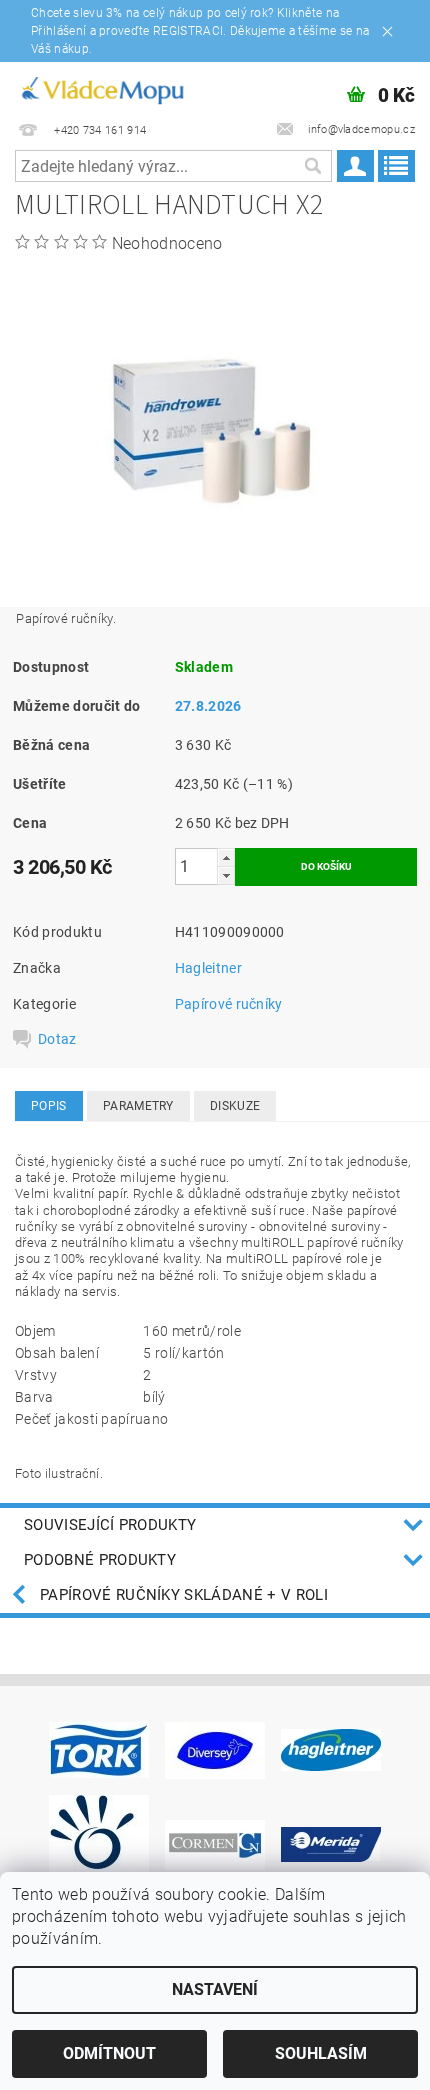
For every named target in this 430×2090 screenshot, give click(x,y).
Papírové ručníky (229, 1004)
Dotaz (57, 1039)
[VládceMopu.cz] (101, 88)
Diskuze (235, 1106)
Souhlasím (321, 2053)
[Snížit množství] (226, 875)
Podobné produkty (100, 1560)
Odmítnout (109, 2053)
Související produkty (110, 1525)
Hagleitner (208, 968)
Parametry (138, 1106)
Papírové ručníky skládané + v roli (184, 1595)
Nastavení (215, 1989)
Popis (49, 1106)
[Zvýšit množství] (226, 857)
